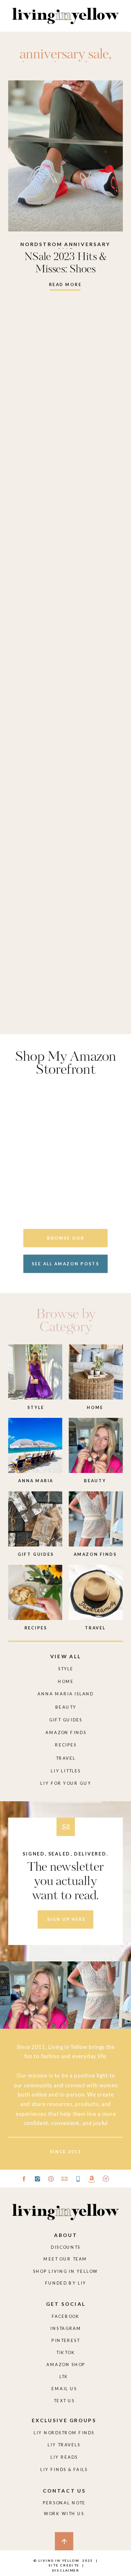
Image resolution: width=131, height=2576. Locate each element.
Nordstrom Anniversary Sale (65, 247)
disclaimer (66, 2570)
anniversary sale (64, 55)
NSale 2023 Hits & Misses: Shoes (66, 264)
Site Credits (63, 2565)
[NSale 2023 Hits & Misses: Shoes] (66, 156)
